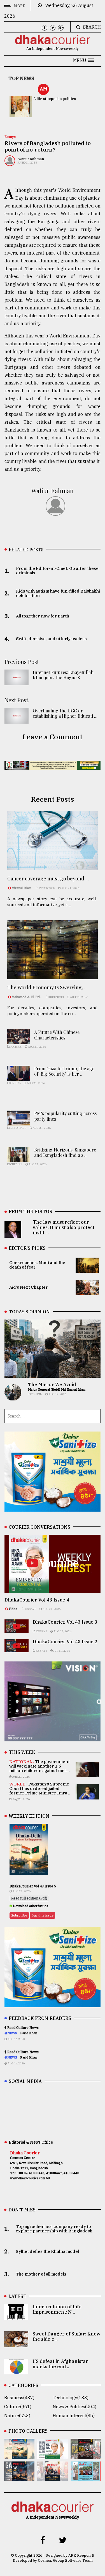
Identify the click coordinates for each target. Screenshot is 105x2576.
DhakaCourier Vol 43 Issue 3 (65, 1622)
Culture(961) (18, 2407)
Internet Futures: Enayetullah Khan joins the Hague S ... (63, 675)
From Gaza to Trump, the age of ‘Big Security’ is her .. (64, 1071)
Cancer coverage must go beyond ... (48, 878)
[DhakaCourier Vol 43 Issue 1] (52, 2477)
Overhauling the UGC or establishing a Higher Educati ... (65, 713)
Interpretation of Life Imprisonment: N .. (57, 2309)
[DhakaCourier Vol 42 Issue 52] (86, 2477)
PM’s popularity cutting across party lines (65, 1116)
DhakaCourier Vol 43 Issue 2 (65, 1642)
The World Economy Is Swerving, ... (47, 987)
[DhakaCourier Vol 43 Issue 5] (19, 2455)
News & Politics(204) (74, 2407)
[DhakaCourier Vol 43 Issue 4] (52, 2455)
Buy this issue (42, 1915)
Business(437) (19, 2398)
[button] (83, 60)
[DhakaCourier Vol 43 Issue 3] (86, 2455)
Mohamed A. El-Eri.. (26, 997)
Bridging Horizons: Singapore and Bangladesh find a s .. (65, 1152)
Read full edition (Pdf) (29, 1898)
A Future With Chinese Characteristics (57, 1035)
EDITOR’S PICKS (27, 1248)
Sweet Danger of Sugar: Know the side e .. (66, 2336)
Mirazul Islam (22, 888)
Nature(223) (17, 2416)
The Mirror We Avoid (52, 1384)
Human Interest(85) (74, 2416)
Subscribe (19, 1915)
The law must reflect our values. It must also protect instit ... (64, 1227)
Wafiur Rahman (31, 159)
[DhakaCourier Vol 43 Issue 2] (19, 2477)
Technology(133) (71, 2398)
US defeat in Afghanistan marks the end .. (61, 2364)
